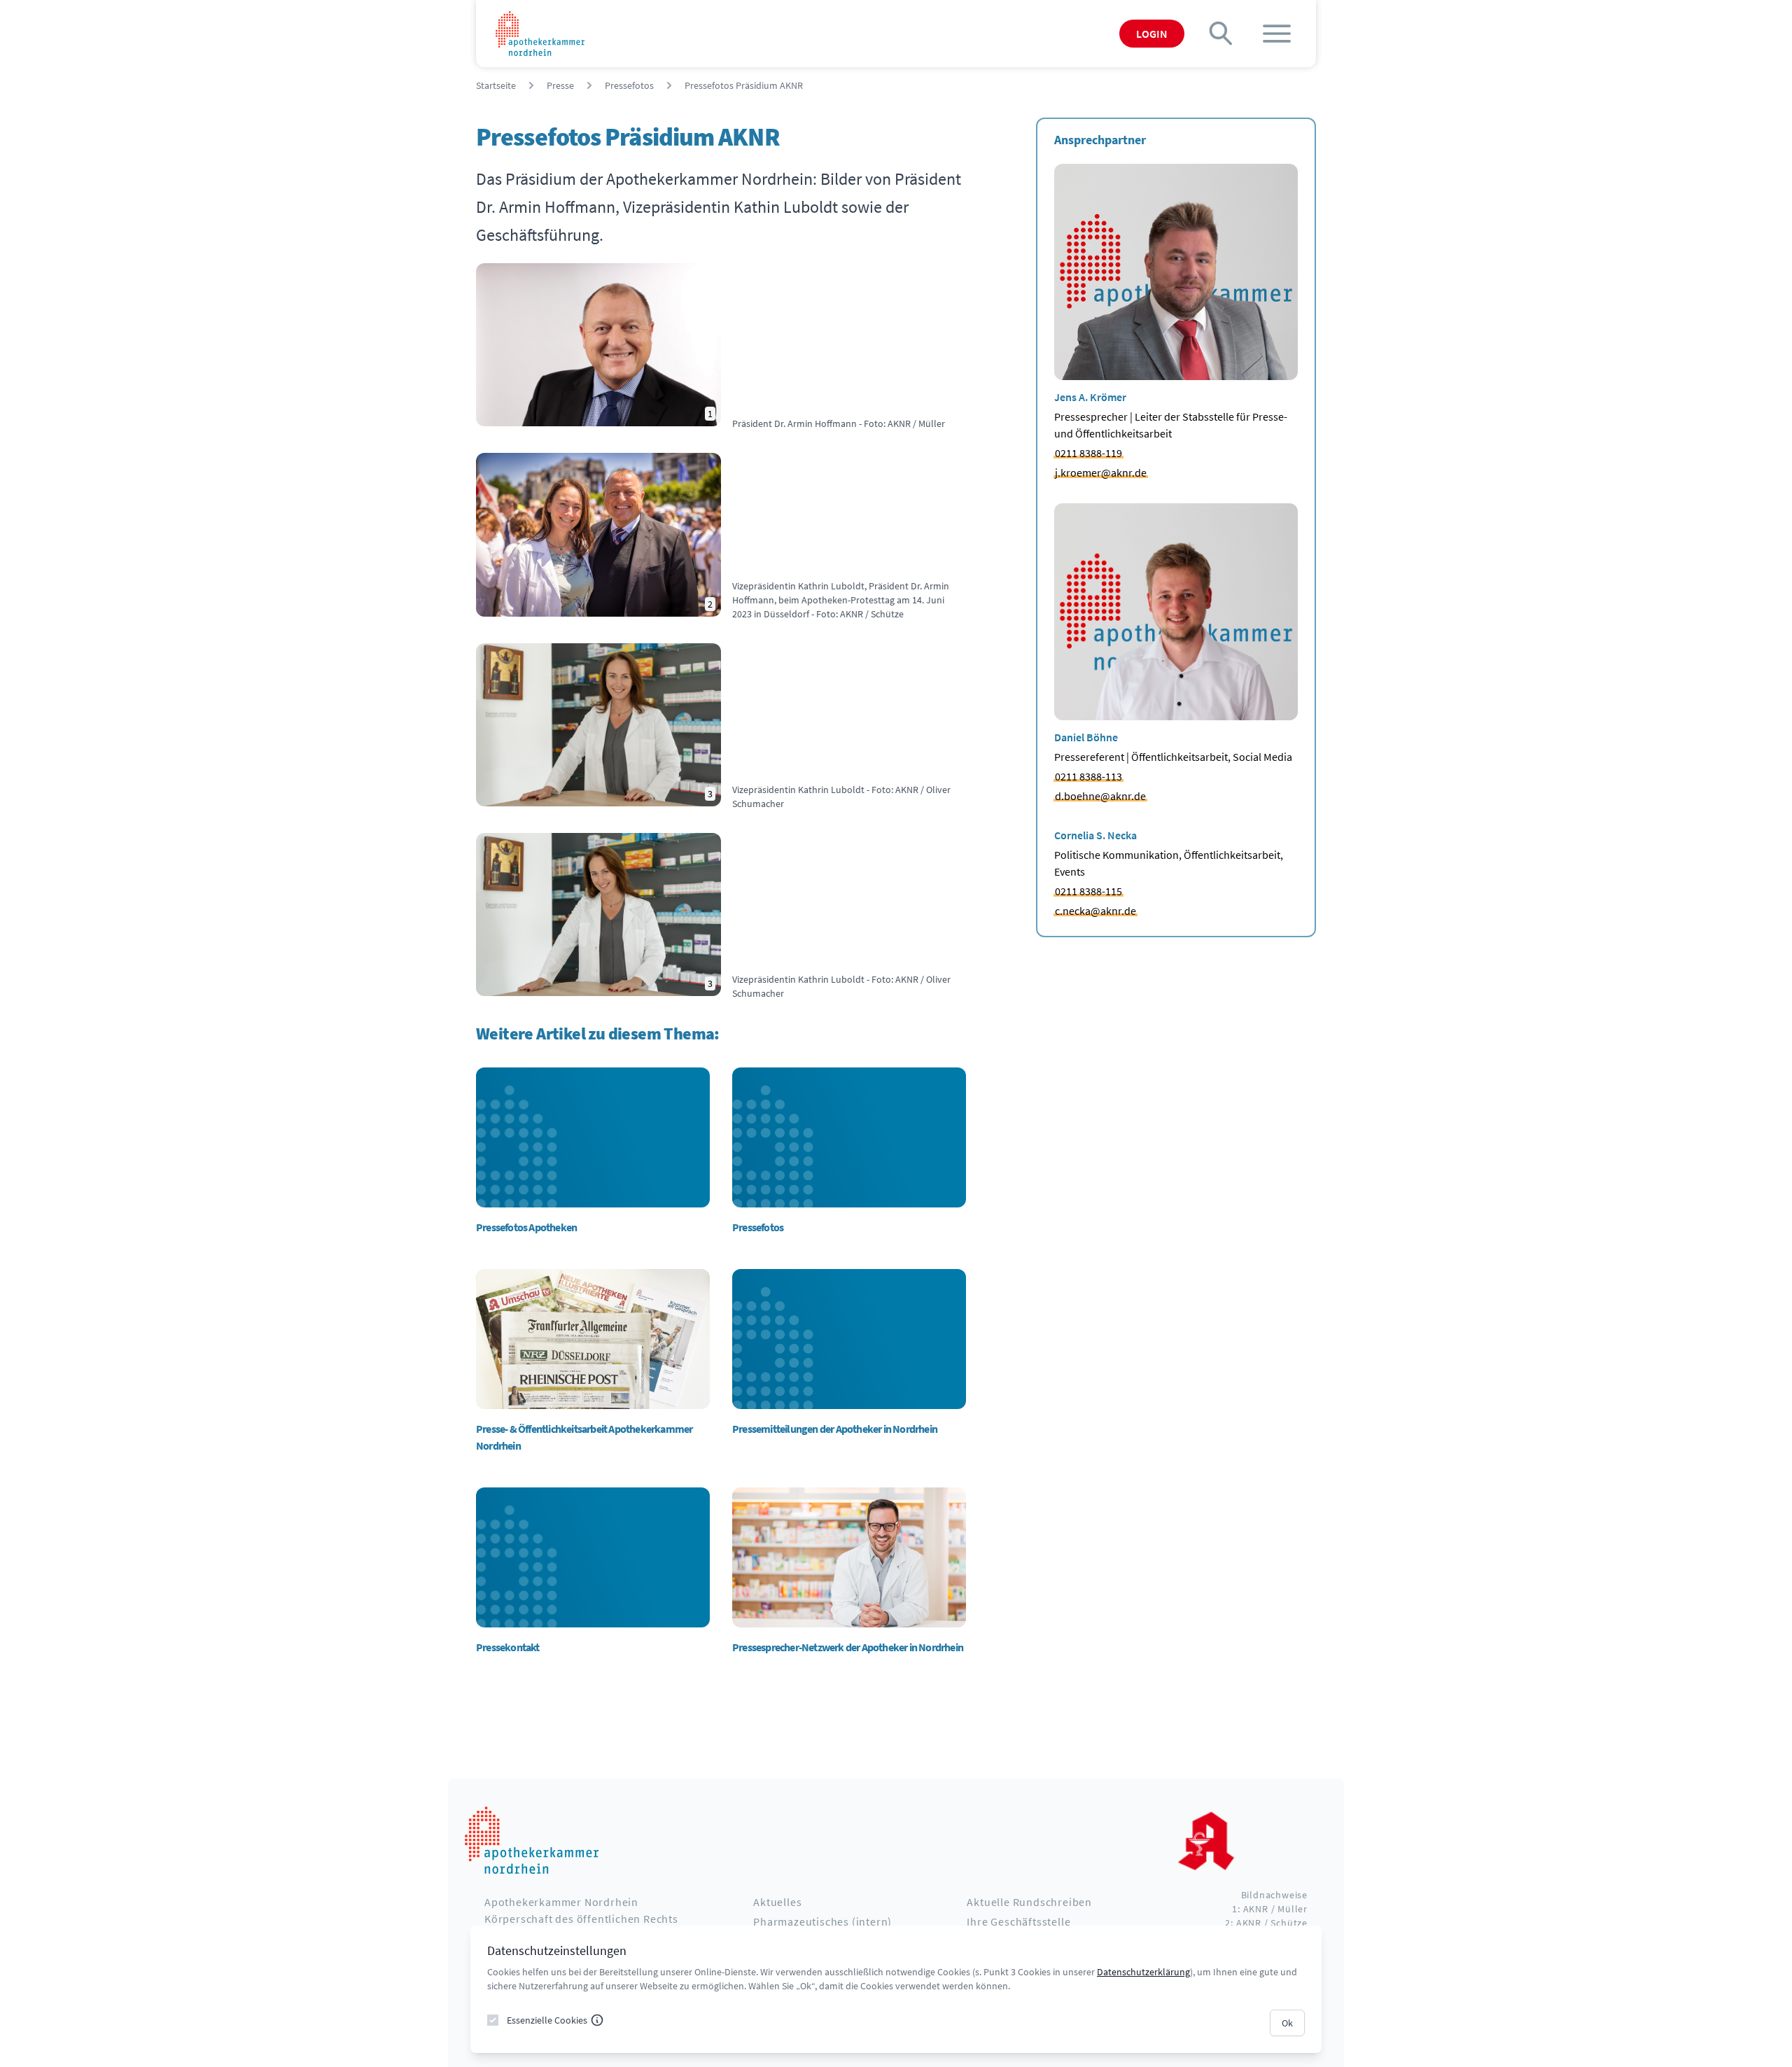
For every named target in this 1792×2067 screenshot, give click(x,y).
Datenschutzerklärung (1143, 1972)
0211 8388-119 (1088, 453)
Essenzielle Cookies (547, 2020)
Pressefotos (629, 85)
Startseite (496, 85)
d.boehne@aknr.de (1100, 796)
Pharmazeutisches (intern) (822, 1921)
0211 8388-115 (1088, 891)
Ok (1287, 2023)
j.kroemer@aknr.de (1101, 472)
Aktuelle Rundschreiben (1029, 1902)
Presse (560, 85)
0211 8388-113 (1088, 776)
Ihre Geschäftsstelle (1018, 1921)
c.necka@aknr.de (1095, 911)
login (1152, 34)
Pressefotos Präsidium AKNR (744, 85)
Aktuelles (777, 1902)
